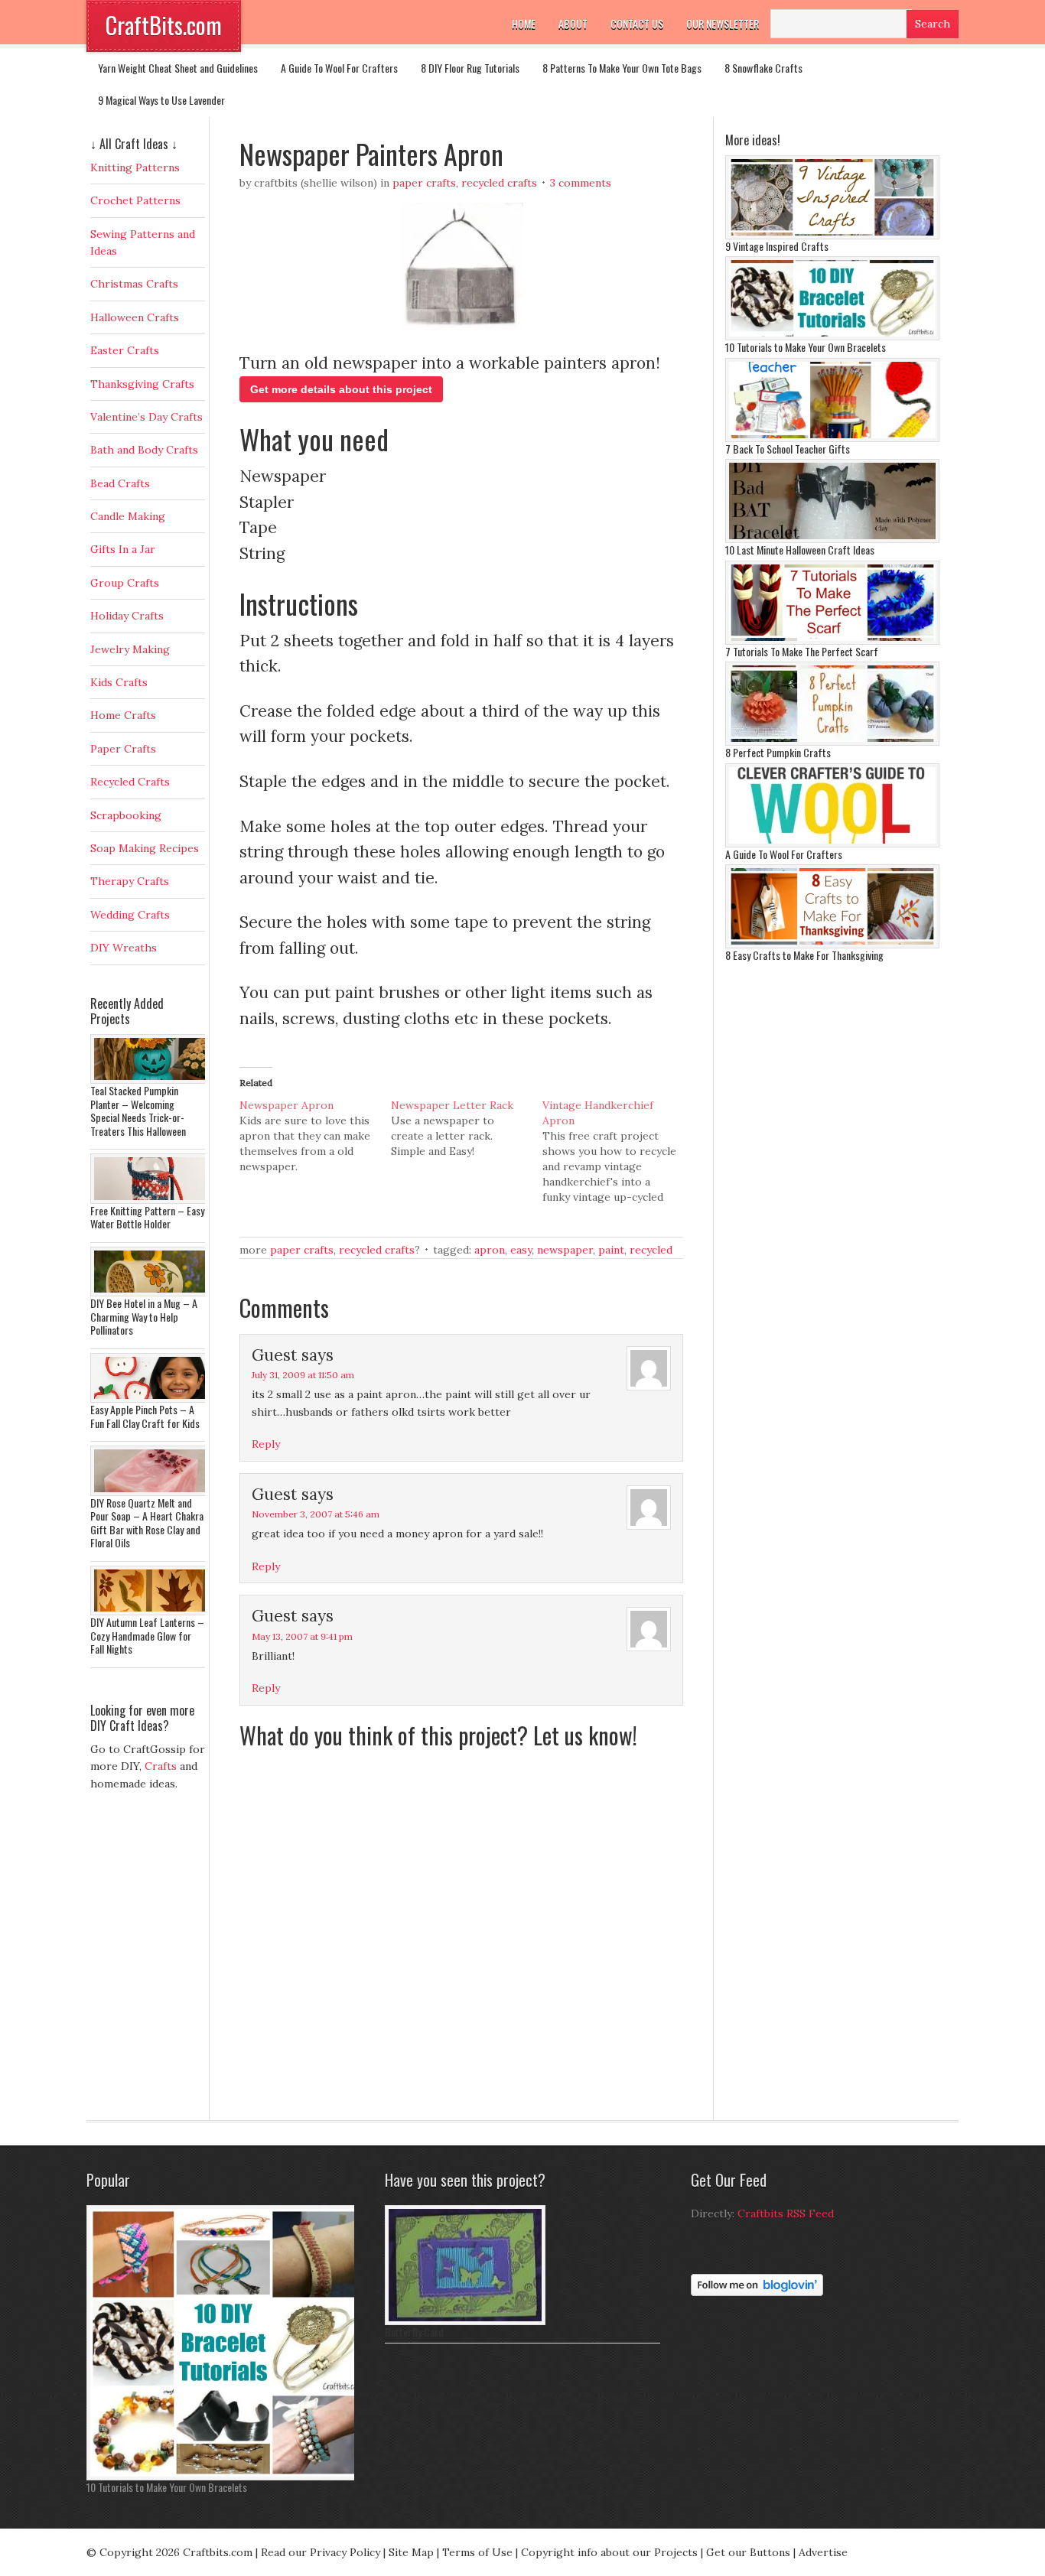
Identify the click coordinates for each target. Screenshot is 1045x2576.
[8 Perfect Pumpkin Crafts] (832, 742)
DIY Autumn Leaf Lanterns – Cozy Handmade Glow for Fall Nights (147, 1635)
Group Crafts (125, 583)
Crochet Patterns (135, 200)
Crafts (161, 1766)
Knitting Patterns (135, 168)
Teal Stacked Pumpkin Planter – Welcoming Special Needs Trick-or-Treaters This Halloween (138, 1111)
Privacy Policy (345, 2552)
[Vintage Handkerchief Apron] (618, 1151)
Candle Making (128, 516)
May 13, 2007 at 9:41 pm (302, 1636)
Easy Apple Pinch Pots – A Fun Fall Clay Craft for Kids (145, 1416)
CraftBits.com (164, 25)
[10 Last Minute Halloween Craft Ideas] (832, 539)
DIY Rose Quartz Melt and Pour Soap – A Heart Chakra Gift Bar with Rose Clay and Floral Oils (147, 1523)
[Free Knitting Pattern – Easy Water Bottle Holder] (151, 1200)
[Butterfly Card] (465, 2321)
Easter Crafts (125, 350)
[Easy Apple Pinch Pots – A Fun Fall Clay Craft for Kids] (151, 1399)
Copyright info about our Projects (609, 2552)
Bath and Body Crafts (144, 450)
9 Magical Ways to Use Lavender (161, 100)
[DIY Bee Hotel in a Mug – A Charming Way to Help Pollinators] (151, 1293)
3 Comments (581, 183)
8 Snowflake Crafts (763, 68)
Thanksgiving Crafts (142, 384)
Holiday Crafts (127, 616)
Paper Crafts (424, 183)
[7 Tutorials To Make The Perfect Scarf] (832, 641)
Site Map (411, 2552)
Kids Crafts (119, 682)
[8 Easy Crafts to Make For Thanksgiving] (832, 945)
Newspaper (565, 1250)
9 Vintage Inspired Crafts (777, 246)
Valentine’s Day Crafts (146, 417)
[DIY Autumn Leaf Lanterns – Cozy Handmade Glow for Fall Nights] (151, 1612)
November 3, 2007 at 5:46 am (316, 1514)
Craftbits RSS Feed (786, 2213)
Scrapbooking (126, 815)
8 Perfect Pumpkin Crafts (778, 752)
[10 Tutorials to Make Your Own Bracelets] (832, 337)
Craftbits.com (218, 2552)
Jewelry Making (130, 649)
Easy (521, 1250)
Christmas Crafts (134, 284)
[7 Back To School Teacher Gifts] (832, 438)
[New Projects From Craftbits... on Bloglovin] (757, 2292)
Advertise (823, 2552)
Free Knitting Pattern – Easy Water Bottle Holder (147, 1217)
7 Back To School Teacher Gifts (788, 449)
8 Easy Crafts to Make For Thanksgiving (804, 955)
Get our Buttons (748, 2552)
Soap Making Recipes (145, 848)
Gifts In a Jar (123, 549)
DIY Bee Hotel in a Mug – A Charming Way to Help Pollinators (144, 1316)
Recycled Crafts (499, 183)
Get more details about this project (341, 389)
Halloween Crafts (135, 317)
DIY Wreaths (124, 948)
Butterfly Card (414, 2332)
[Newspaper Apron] (315, 1136)
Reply (266, 1444)
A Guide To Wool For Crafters (339, 68)
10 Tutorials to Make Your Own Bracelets (806, 347)
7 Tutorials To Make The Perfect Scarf (802, 651)
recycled (651, 1250)
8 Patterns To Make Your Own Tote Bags (622, 68)
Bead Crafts (120, 483)
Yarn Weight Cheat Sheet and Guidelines (178, 68)
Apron (490, 1250)
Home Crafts (123, 715)
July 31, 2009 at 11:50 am (303, 1375)
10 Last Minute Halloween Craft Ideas (800, 550)
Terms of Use (477, 2552)
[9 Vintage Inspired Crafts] (832, 236)
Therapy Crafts (130, 881)
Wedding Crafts (130, 915)
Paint (611, 1250)
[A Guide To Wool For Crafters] (832, 844)
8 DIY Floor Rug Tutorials (470, 68)
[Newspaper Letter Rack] (467, 1128)
